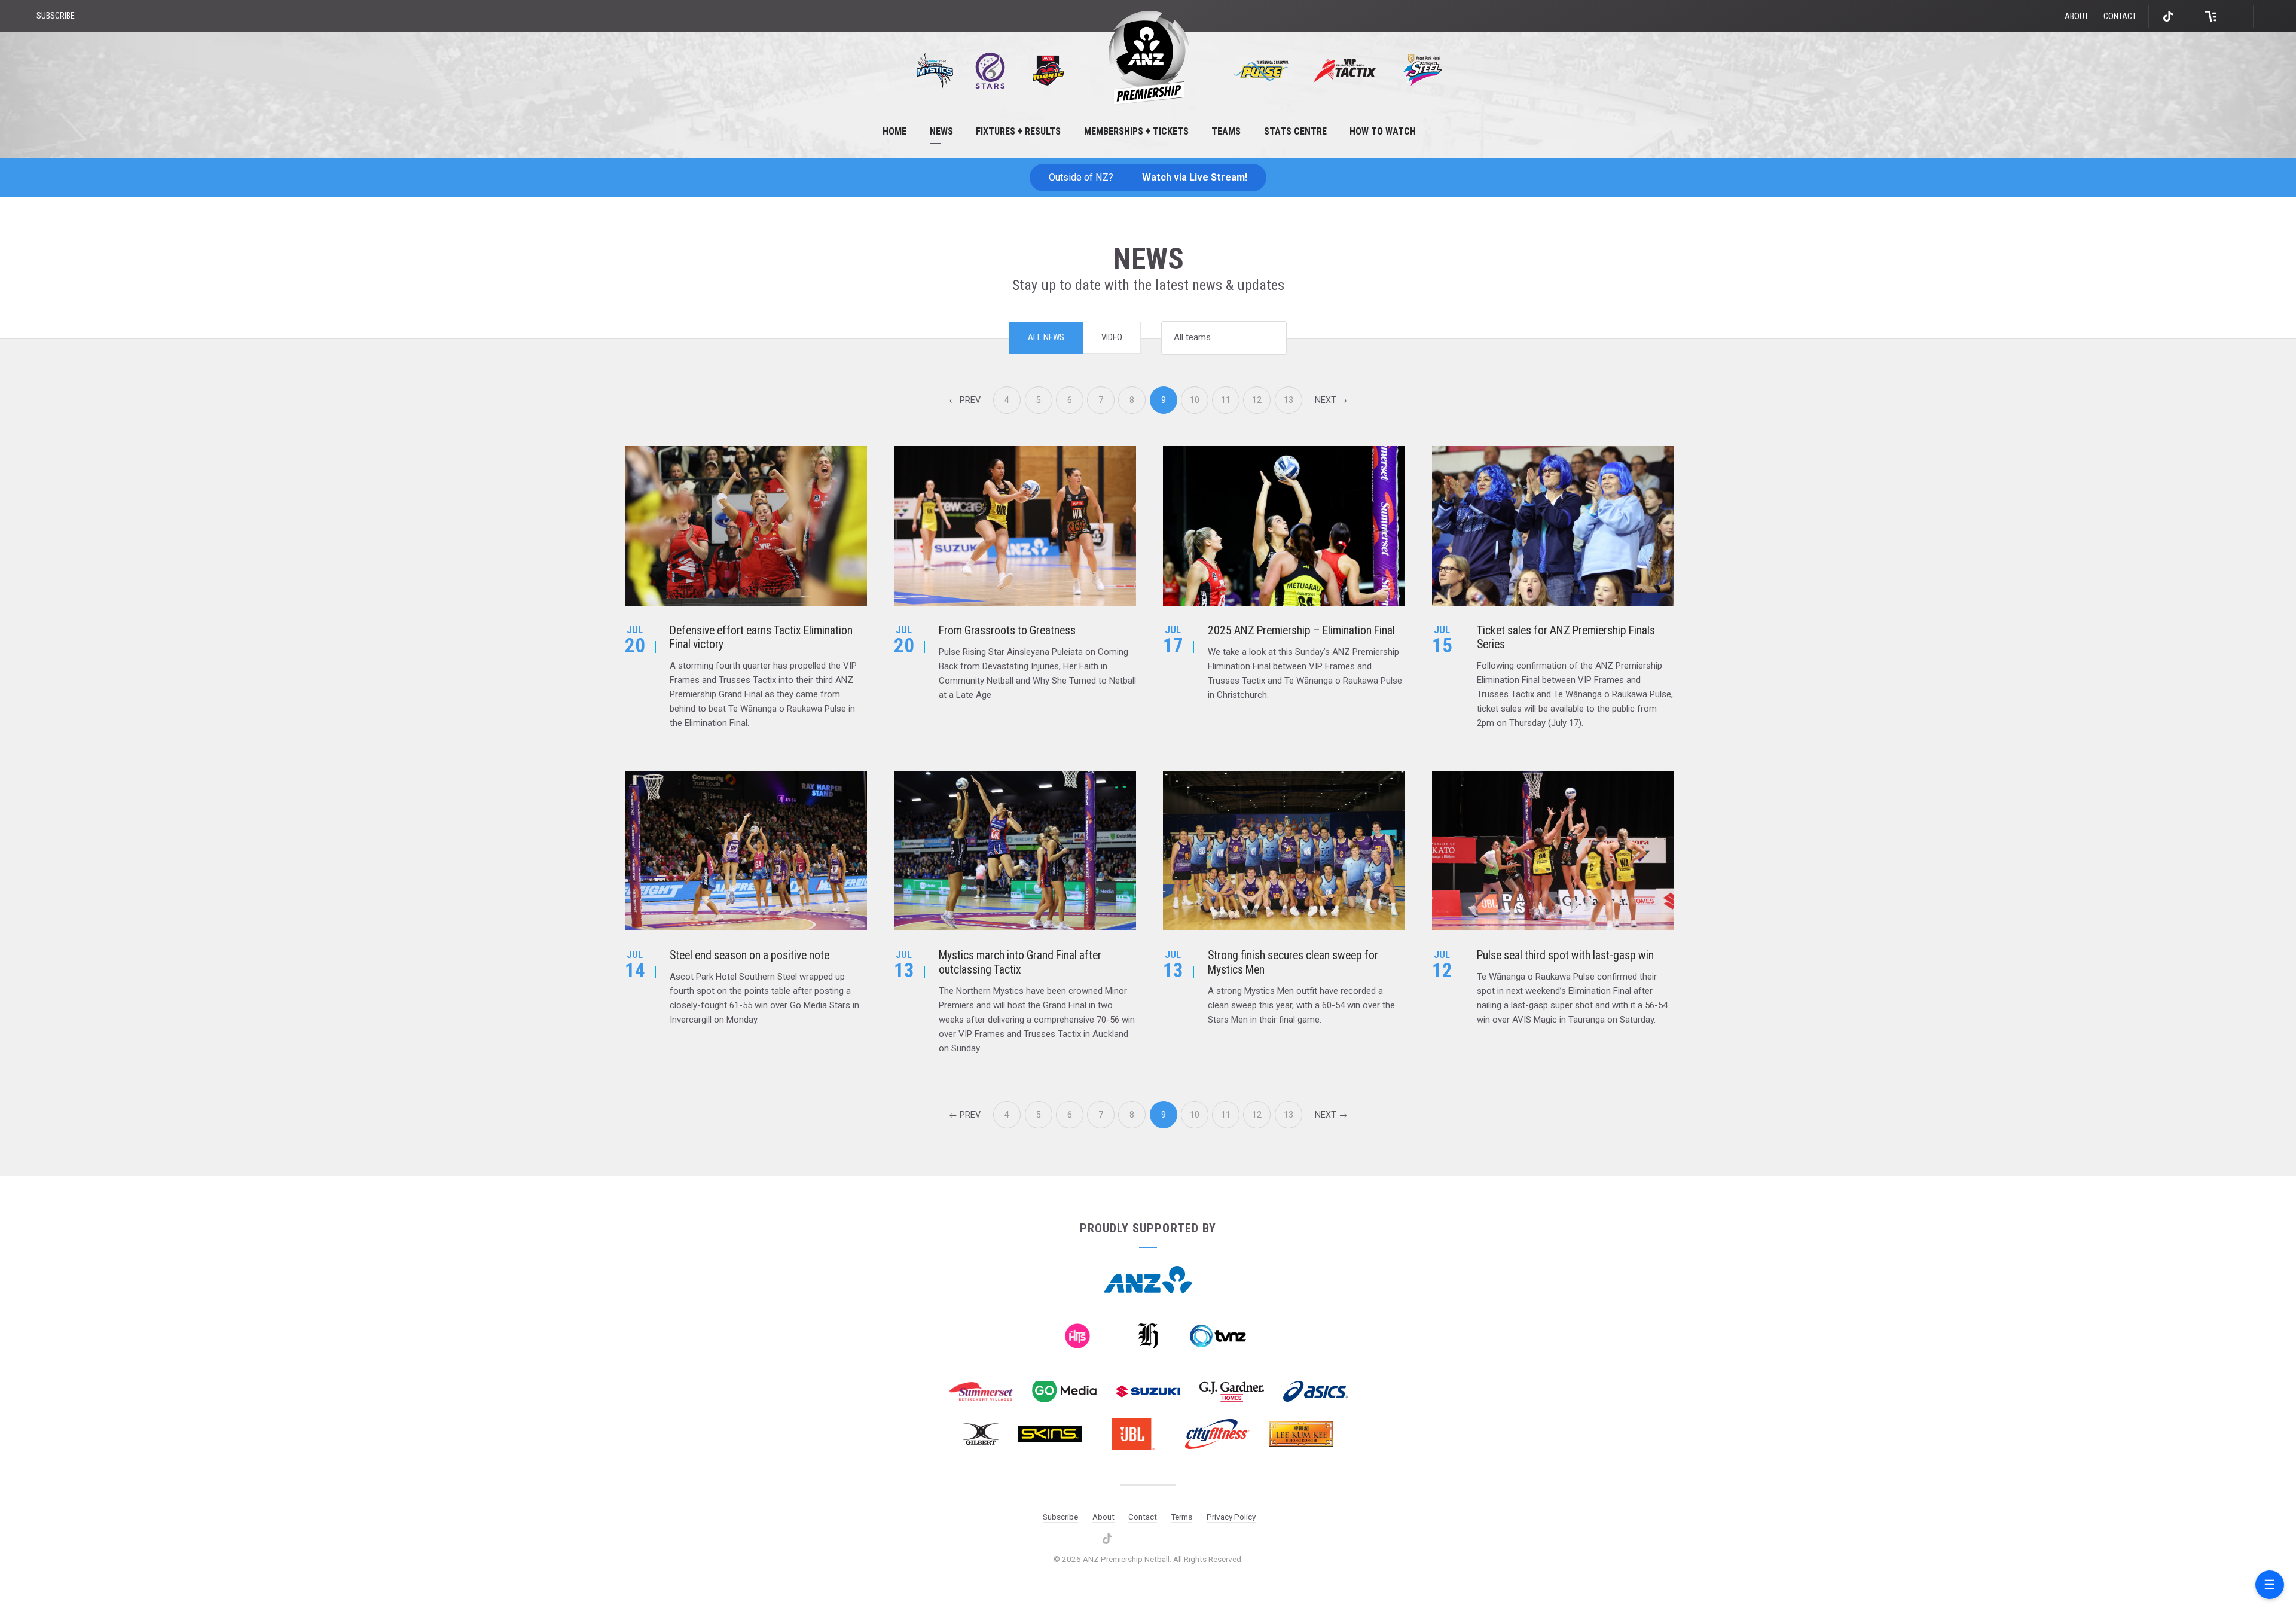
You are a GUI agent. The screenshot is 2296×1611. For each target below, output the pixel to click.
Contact (2120, 16)
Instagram (2189, 16)
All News (1046, 337)
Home (894, 131)
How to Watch (1383, 131)
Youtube (2232, 16)
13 (1289, 400)
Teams (1226, 131)
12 (1257, 400)
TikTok (2169, 16)
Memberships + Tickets (1136, 131)
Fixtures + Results (1018, 131)
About (2077, 16)
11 (1226, 400)
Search (2272, 16)
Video (1112, 337)
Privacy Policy (1231, 1517)
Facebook (2210, 16)
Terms (1181, 1517)
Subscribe (1060, 1517)
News (941, 131)
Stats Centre (1295, 131)
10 (1195, 400)
